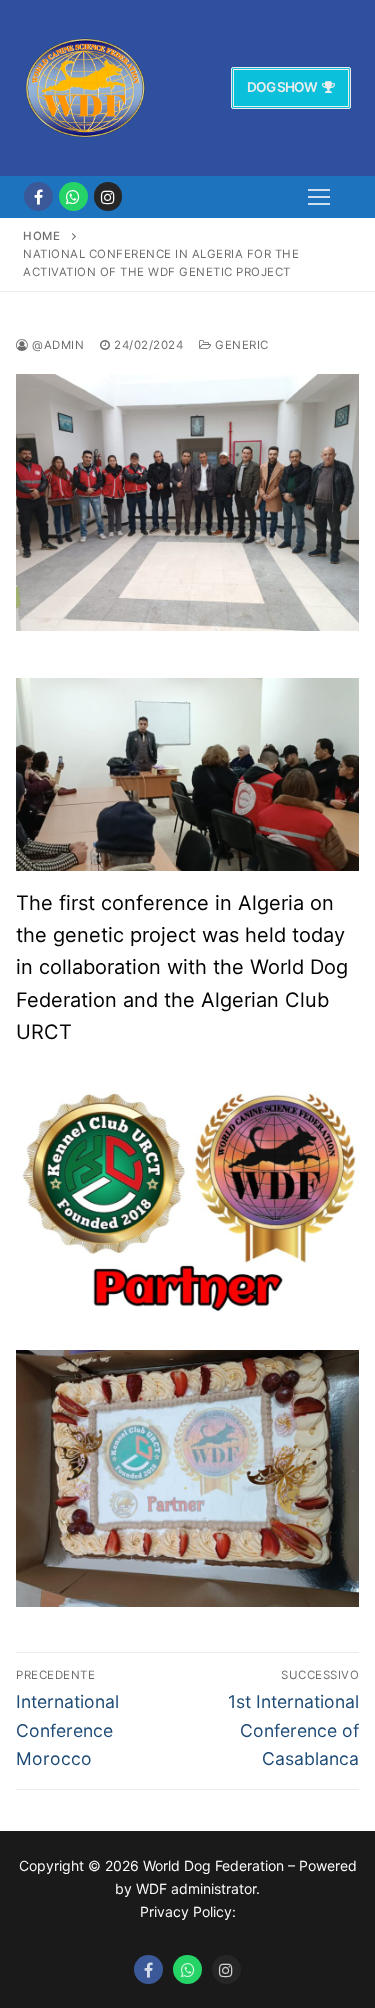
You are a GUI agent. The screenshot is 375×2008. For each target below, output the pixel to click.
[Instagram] (108, 196)
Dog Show (282, 87)
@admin (56, 345)
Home (41, 236)
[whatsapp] (73, 196)
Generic (240, 345)
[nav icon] (319, 197)
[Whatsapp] (187, 1969)
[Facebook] (38, 196)
